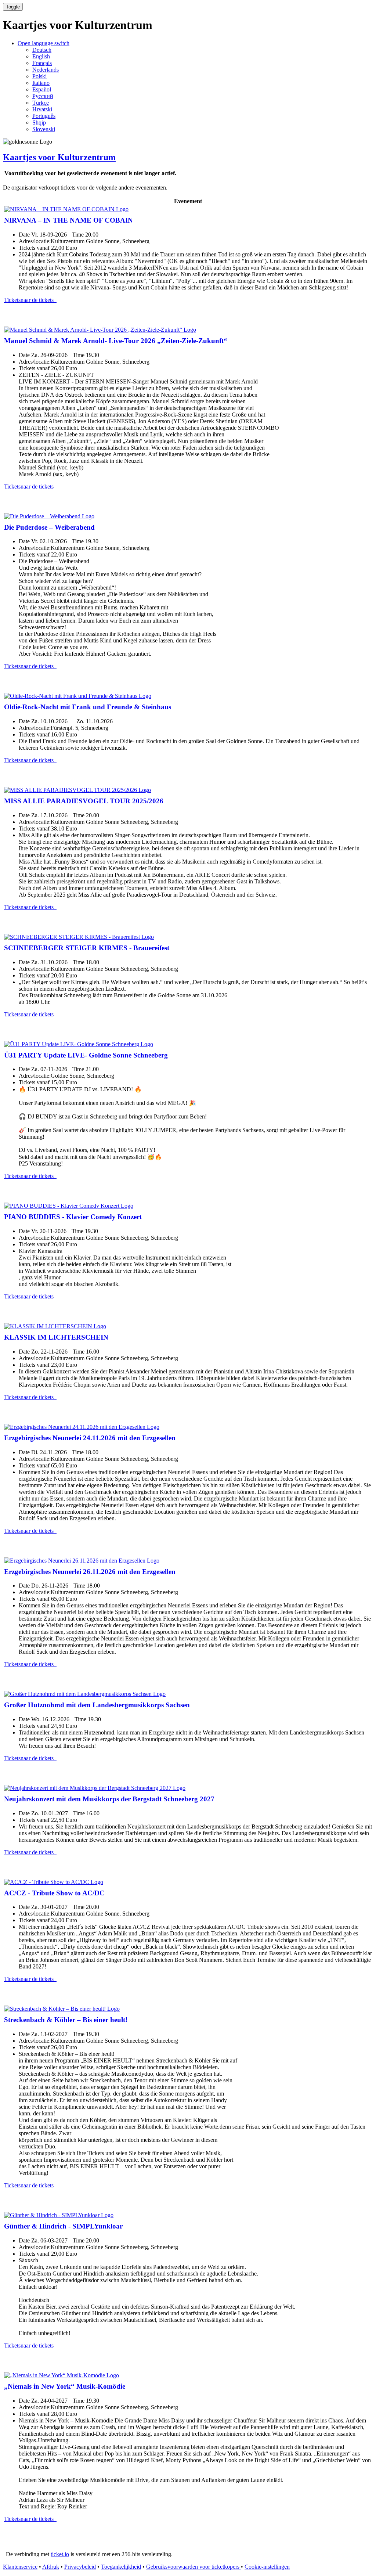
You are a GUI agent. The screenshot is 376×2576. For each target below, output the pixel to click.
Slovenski (44, 129)
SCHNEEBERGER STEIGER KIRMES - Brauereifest (87, 948)
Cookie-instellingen (267, 2567)
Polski (39, 76)
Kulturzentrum (59, 157)
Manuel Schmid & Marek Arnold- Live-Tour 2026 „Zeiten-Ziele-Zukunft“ (116, 341)
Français (42, 63)
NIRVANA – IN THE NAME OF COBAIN (68, 220)
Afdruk (51, 2567)
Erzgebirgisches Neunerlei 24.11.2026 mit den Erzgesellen (90, 1438)
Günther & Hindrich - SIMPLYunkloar (63, 2226)
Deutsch (42, 50)
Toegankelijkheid (121, 2567)
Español (42, 89)
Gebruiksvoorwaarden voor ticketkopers (194, 2567)
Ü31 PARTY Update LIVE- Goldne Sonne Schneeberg (86, 1055)
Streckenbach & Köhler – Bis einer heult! (66, 2020)
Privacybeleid (80, 2567)
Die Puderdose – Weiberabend (49, 527)
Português (44, 116)
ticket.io (60, 2554)
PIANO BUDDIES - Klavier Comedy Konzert (73, 1217)
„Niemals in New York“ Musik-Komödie (65, 2386)
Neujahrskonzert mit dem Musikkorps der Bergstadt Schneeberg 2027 (109, 1799)
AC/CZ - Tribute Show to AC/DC (54, 1893)
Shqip (39, 123)
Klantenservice (20, 2567)
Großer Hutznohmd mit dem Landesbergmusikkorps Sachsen (97, 1705)
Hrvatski (42, 109)
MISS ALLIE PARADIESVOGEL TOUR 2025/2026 (84, 801)
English (41, 56)
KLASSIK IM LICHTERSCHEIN (56, 1337)
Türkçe (41, 103)
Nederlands (46, 70)
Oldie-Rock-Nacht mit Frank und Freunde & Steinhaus (88, 707)
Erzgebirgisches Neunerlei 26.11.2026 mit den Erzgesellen (90, 1572)
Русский (43, 96)
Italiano (41, 83)
